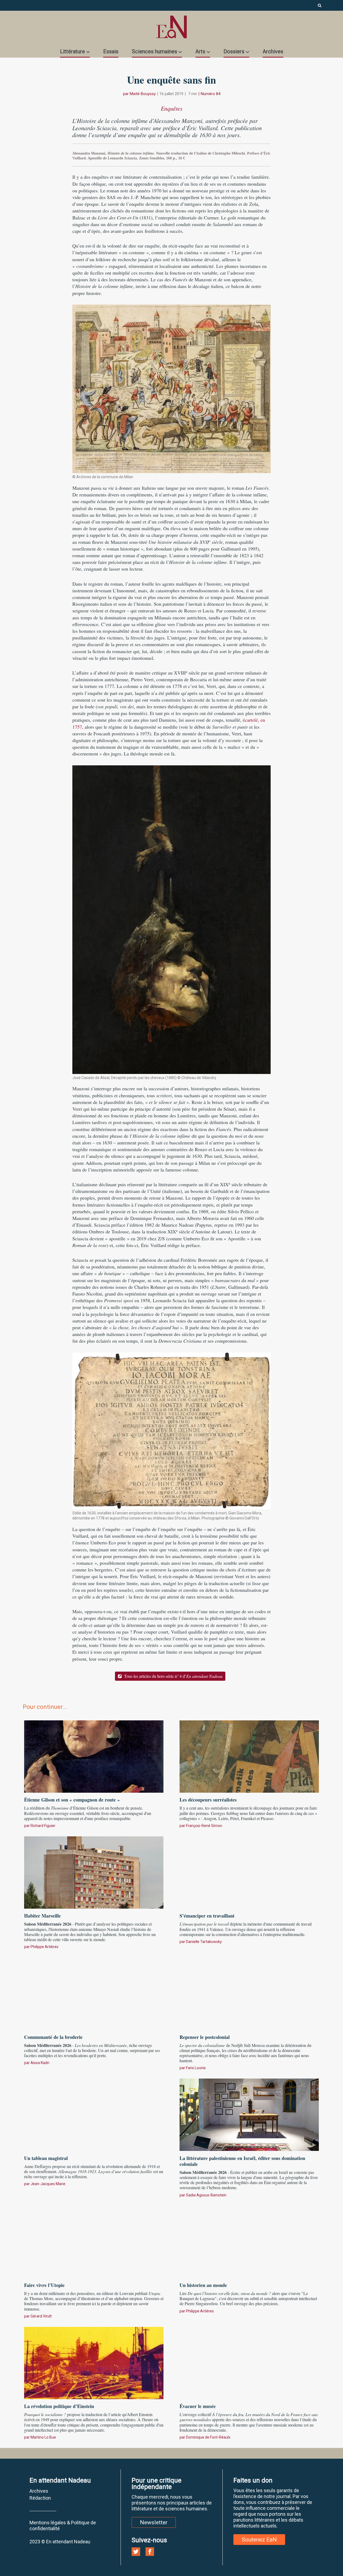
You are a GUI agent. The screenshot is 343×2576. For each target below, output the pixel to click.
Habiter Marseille (42, 1916)
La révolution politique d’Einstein (59, 2406)
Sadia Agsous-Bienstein (206, 2195)
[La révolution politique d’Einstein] (94, 2362)
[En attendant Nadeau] (171, 27)
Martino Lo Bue (43, 2437)
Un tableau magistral (46, 2158)
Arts (200, 51)
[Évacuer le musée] (249, 2362)
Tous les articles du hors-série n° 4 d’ (173, 1676)
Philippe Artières (44, 1947)
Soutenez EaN (259, 2540)
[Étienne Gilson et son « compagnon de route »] (94, 1756)
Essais (111, 51)
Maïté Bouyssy (143, 94)
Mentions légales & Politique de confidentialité (63, 2526)
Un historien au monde (203, 2285)
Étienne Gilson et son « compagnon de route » (72, 1800)
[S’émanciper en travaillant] (249, 1872)
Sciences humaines (154, 51)
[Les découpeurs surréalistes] (249, 1756)
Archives (273, 51)
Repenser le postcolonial (205, 2037)
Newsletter (154, 2522)
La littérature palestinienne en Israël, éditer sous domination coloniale (242, 2161)
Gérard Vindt (41, 2316)
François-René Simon (204, 1826)
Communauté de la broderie (53, 2037)
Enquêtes (172, 108)
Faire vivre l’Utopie (44, 2285)
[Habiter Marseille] (94, 1872)
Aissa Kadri (40, 2063)
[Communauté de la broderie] (94, 1993)
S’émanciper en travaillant (207, 1916)
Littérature (72, 51)
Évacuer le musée (198, 2406)
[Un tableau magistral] (94, 2114)
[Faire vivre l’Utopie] (94, 2241)
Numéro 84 (210, 94)
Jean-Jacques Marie (48, 2184)
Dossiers (234, 51)
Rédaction (40, 2498)
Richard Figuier (43, 1826)
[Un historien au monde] (249, 2241)
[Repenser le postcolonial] (249, 1993)
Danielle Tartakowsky (204, 1942)
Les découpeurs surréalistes (208, 1800)
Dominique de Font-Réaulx (208, 2437)
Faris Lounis (196, 2068)
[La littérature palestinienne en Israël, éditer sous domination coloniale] (249, 2114)
